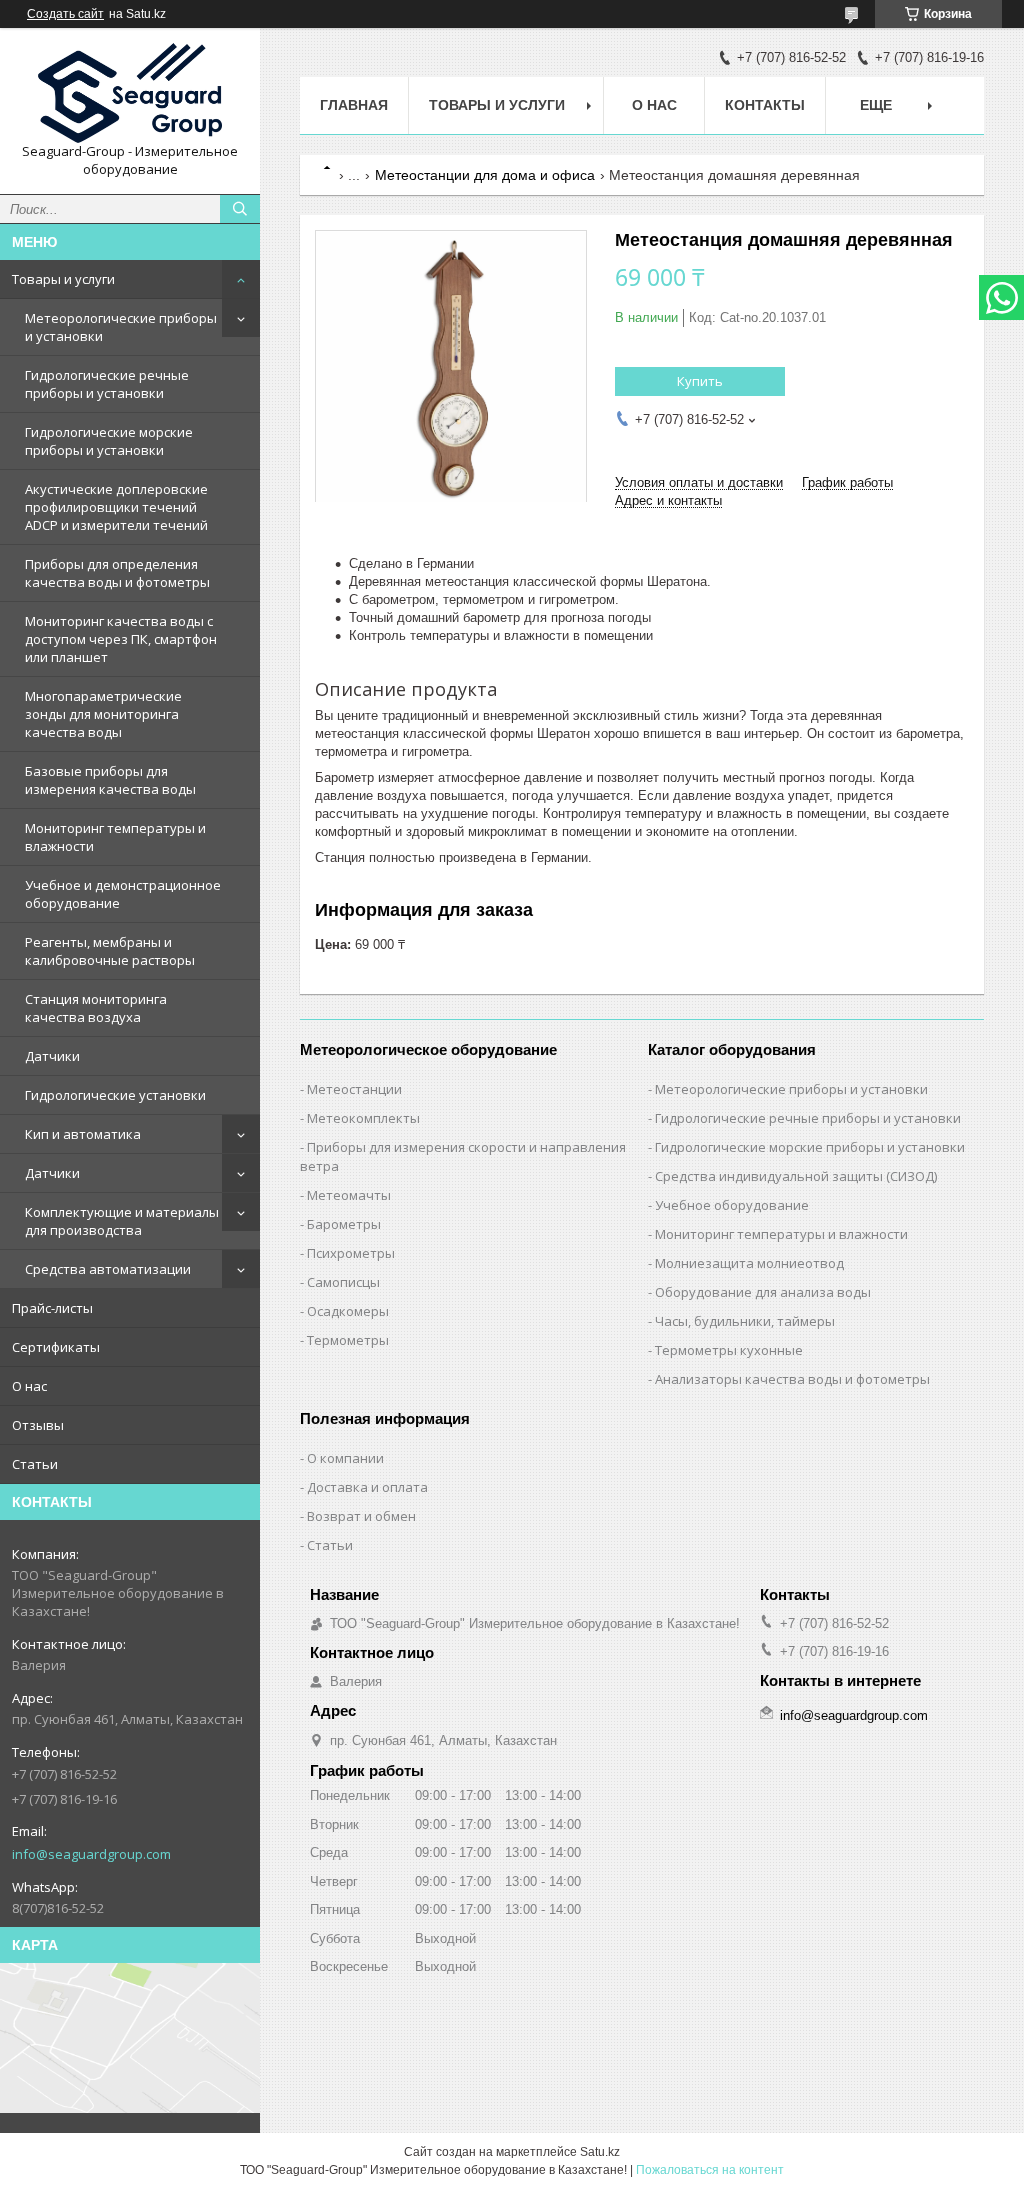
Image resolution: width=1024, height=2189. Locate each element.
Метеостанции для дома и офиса (485, 175)
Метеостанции (354, 1089)
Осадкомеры (348, 1311)
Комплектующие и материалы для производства (122, 1221)
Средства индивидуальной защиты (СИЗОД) (796, 1176)
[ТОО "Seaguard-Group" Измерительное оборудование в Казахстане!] (130, 93)
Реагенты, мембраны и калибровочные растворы (110, 951)
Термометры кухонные (729, 1350)
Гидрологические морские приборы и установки (109, 441)
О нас (29, 1386)
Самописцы (343, 1282)
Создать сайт (65, 14)
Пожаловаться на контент (710, 2170)
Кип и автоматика (83, 1134)
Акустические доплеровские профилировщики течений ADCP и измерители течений (116, 507)
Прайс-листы (52, 1308)
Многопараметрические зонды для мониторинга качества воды (103, 714)
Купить (700, 381)
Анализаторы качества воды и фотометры (792, 1379)
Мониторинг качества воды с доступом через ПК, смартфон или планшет (121, 639)
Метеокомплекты (363, 1118)
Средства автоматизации (108, 1269)
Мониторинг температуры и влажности (115, 837)
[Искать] (240, 209)
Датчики (52, 1056)
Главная (354, 105)
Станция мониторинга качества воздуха (96, 1008)
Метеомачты (349, 1195)
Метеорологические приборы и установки (121, 327)
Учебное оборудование (732, 1205)
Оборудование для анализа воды (763, 1292)
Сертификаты (56, 1347)
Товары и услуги (63, 279)
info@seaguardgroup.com (91, 1854)
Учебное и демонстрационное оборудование (123, 894)
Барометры (344, 1224)
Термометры (348, 1340)
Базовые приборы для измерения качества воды (110, 780)
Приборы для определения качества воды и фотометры (117, 573)
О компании (345, 1458)
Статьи (35, 1464)
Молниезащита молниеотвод (749, 1263)
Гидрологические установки (115, 1095)
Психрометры (351, 1253)
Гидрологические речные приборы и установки (107, 384)
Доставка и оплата (367, 1487)
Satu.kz (600, 2152)
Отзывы (38, 1425)
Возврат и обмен (361, 1516)
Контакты (765, 105)
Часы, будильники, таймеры (745, 1321)
